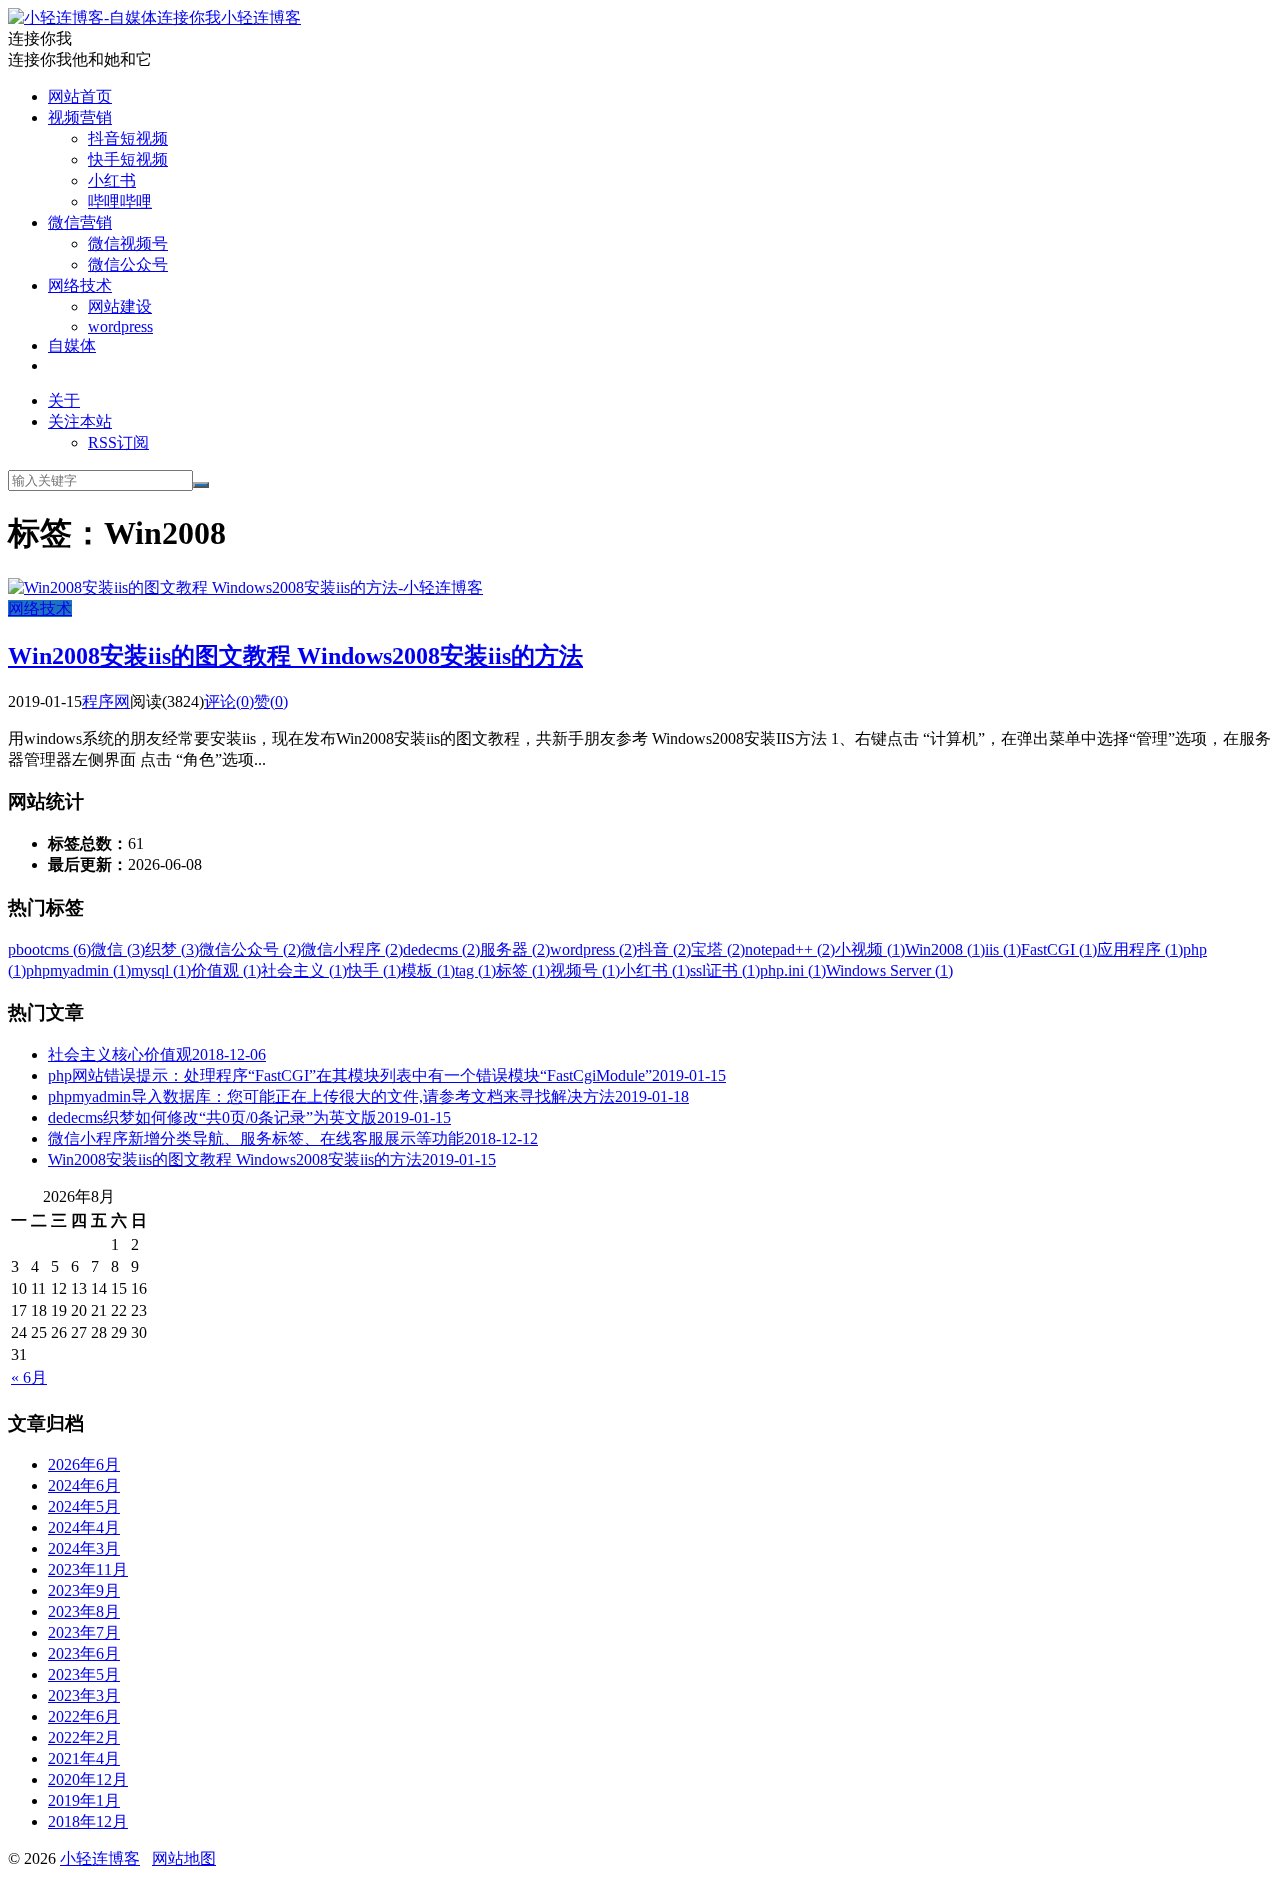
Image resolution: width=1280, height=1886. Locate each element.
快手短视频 (128, 159)
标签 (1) (523, 970)
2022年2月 (84, 1737)
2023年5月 (84, 1674)
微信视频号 (128, 243)
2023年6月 (84, 1653)
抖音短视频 (128, 138)
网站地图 (184, 1858)
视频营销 (80, 117)
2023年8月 (84, 1611)
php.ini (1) (793, 970)
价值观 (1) (226, 970)
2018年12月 (88, 1821)
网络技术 (80, 285)
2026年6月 (84, 1464)
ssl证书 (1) (725, 970)
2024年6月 (84, 1485)
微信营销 (80, 222)
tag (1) (475, 970)
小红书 (112, 180)
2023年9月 (84, 1590)
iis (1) (1003, 949)
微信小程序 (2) (352, 949)
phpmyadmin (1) (78, 970)
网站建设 (120, 306)
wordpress (120, 326)
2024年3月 (84, 1548)
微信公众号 (128, 264)
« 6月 (29, 1377)
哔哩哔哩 (120, 201)
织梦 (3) (172, 949)
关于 (64, 400)
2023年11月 (88, 1569)
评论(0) (229, 701)
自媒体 (72, 345)
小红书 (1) (655, 970)
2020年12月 (88, 1779)
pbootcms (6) (49, 949)
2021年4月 (84, 1758)
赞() (271, 701)
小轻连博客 (261, 17)
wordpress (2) (593, 949)
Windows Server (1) (889, 970)
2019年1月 (84, 1800)
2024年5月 (84, 1506)
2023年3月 (84, 1695)
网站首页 (80, 96)
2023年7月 (84, 1632)
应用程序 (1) (1140, 949)
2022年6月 (84, 1716)
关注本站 (80, 421)
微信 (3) (118, 949)
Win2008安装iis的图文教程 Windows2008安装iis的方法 (295, 656)
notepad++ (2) (790, 949)
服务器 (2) (515, 949)
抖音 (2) (664, 949)
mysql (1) (161, 970)
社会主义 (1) (304, 970)
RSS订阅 (118, 442)
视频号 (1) (585, 970)
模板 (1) (428, 970)
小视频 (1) (870, 949)
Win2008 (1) (945, 949)
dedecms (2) (441, 949)
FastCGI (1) (1059, 949)
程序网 (106, 701)
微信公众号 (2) (250, 949)
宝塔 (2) (718, 949)
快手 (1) (374, 970)
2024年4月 (84, 1527)
